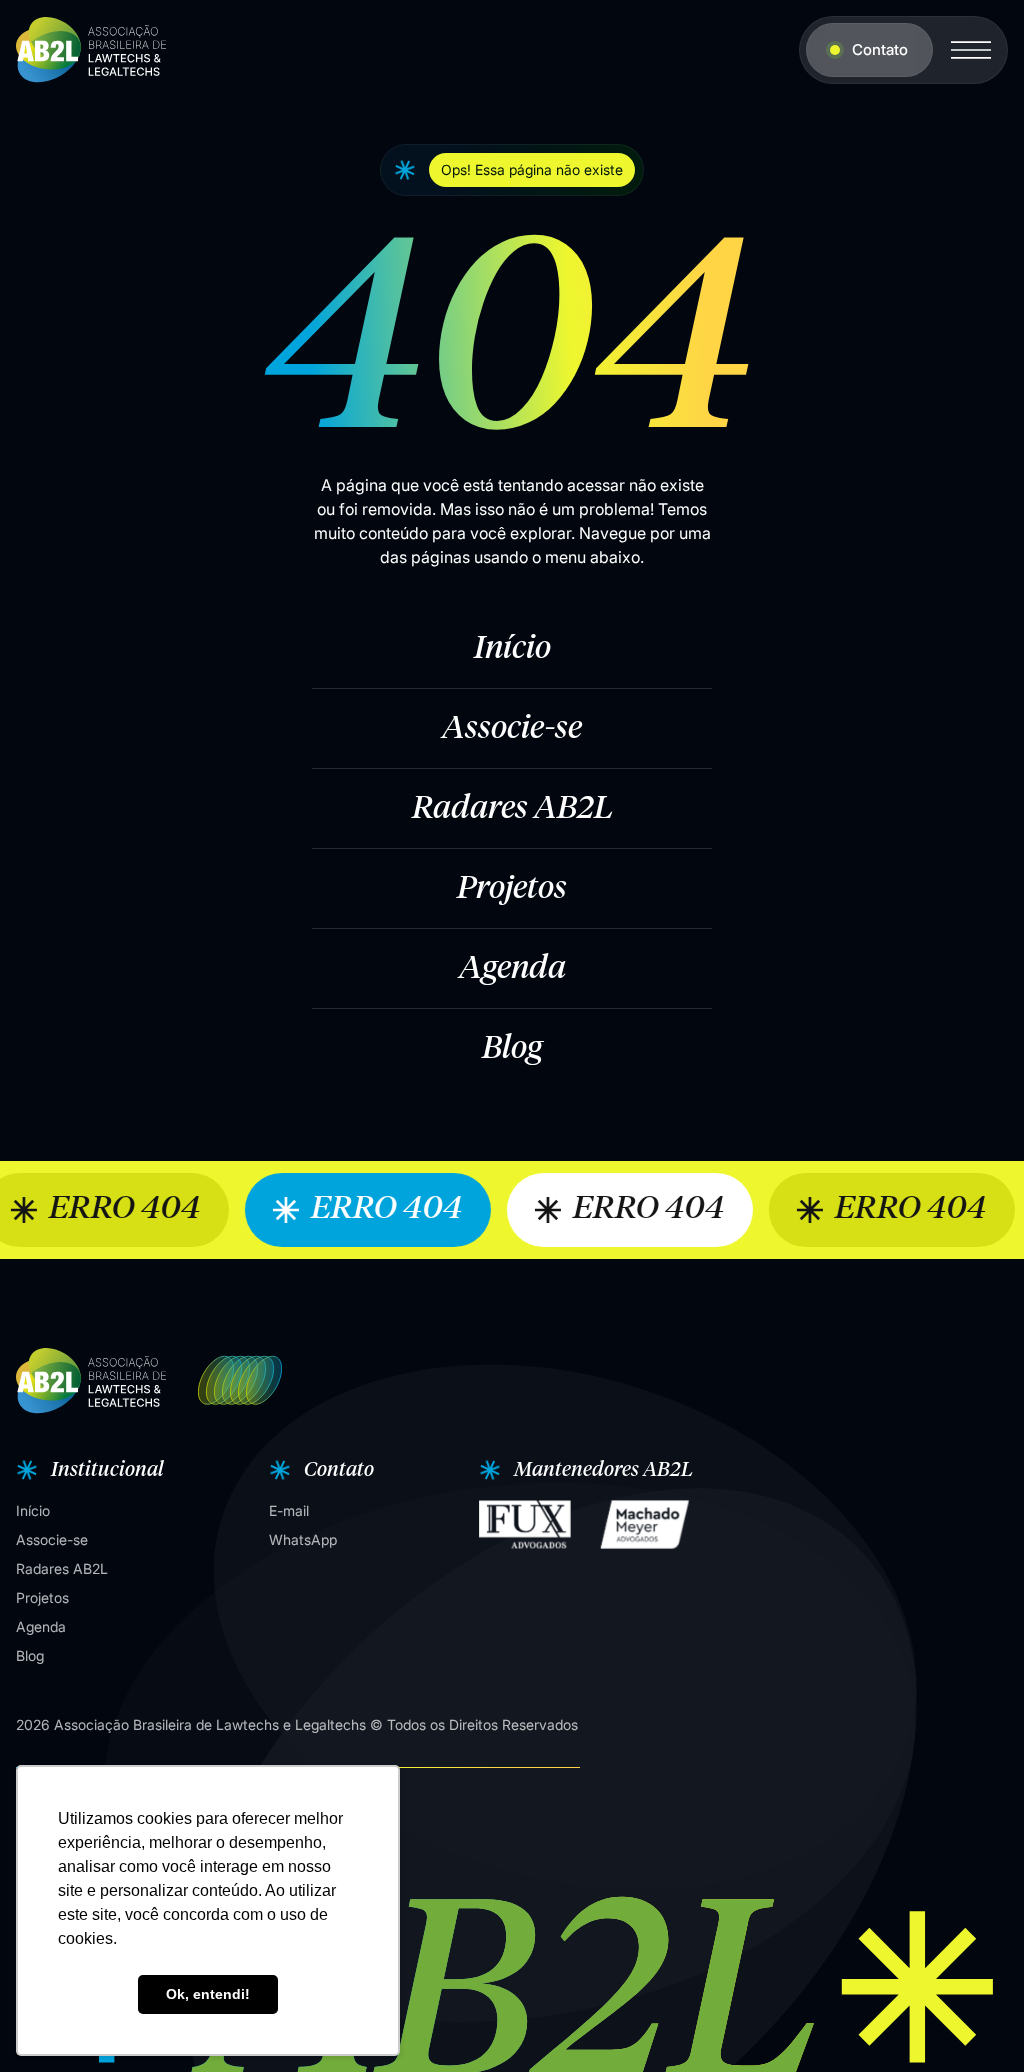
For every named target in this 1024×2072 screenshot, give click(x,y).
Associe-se (512, 729)
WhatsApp (303, 1539)
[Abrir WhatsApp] (974, 2021)
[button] (87, 1470)
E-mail (289, 1510)
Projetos (512, 889)
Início (512, 649)
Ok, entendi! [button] (208, 1994)
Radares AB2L (512, 809)
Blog (512, 1049)
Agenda (512, 969)
